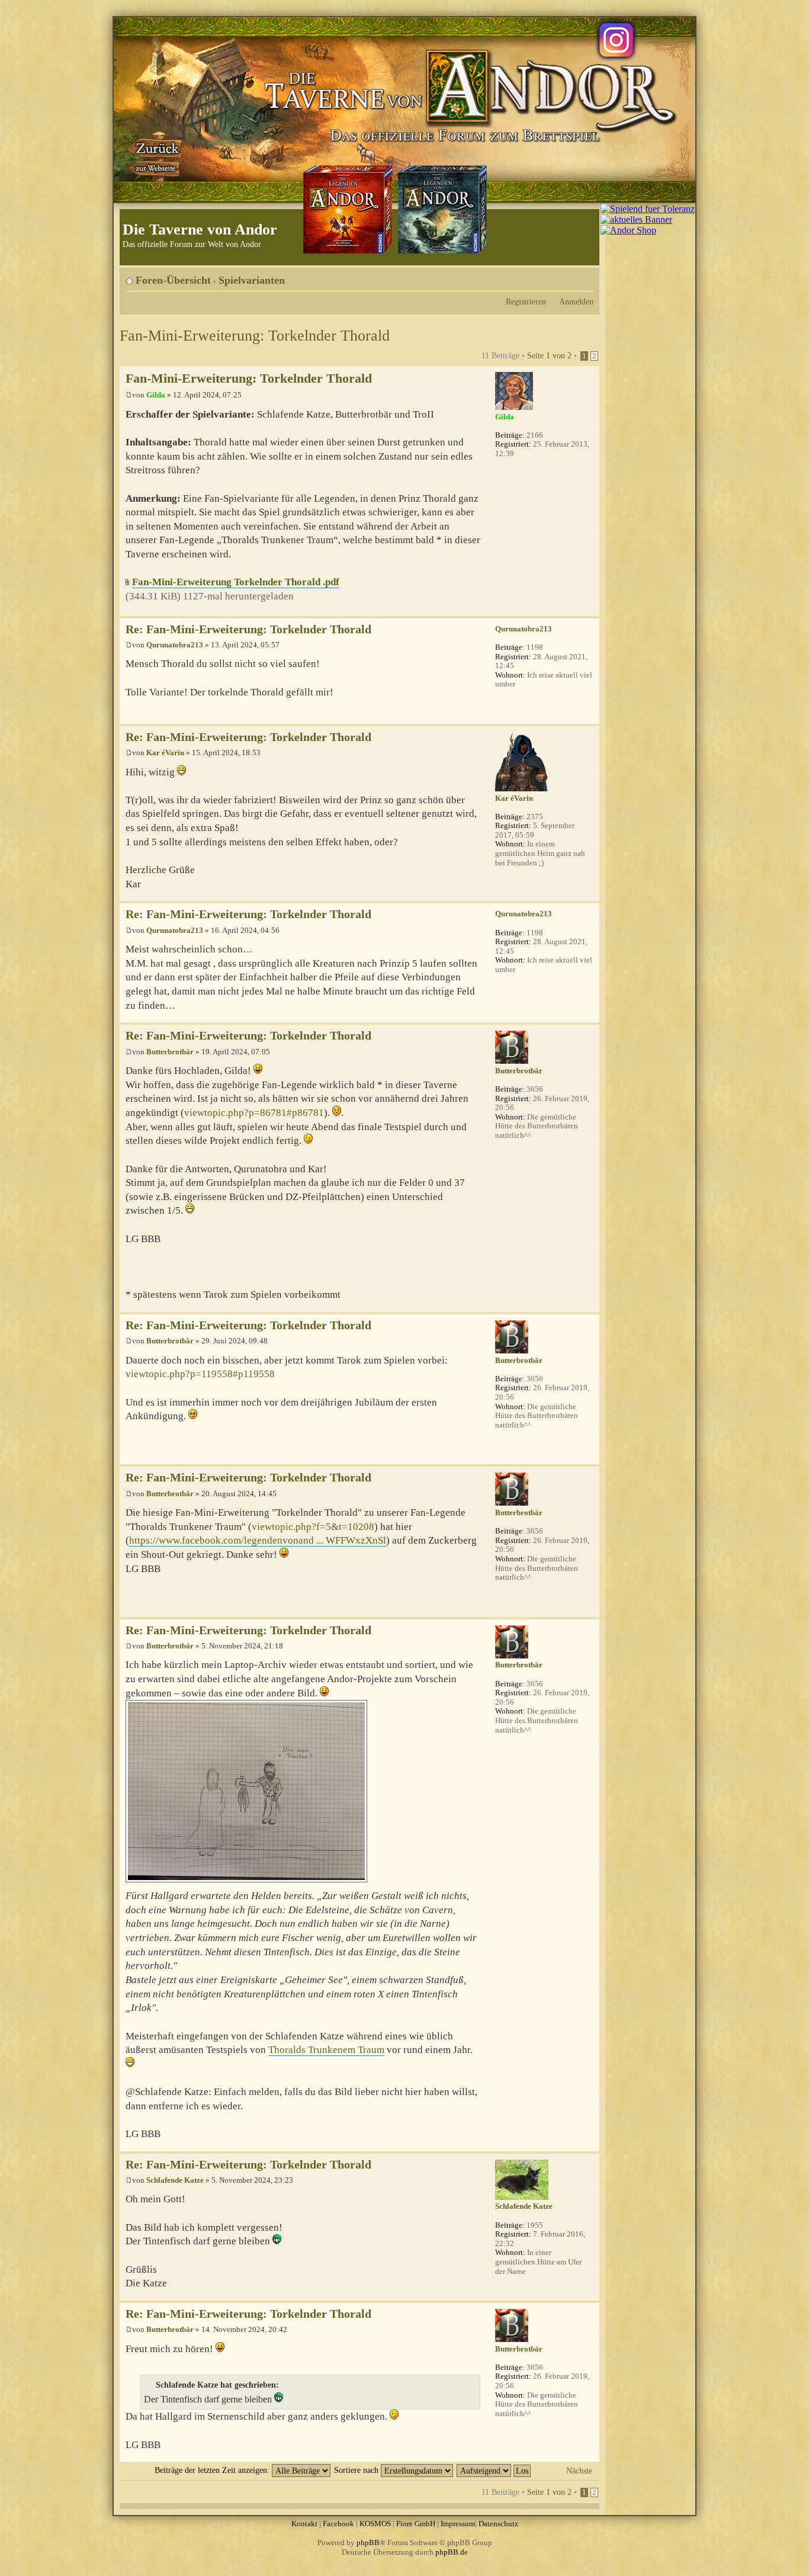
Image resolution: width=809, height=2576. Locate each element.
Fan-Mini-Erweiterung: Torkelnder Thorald (255, 336)
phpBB (368, 2543)
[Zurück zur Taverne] (155, 156)
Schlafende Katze (175, 2180)
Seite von (549, 355)
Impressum (458, 2524)
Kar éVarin (165, 753)
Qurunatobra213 (175, 645)
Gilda (156, 395)
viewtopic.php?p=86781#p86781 (254, 1113)
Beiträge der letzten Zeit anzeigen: (213, 2470)
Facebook (338, 2524)
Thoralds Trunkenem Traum (326, 2050)
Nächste (579, 2471)
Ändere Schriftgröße (585, 276)
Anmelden (576, 301)
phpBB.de (452, 2552)
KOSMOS (375, 2524)
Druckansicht (567, 276)
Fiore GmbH (416, 2524)
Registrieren (526, 301)
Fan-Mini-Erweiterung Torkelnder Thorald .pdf (236, 582)
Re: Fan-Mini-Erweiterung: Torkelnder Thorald (248, 629)
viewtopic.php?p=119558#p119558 (200, 1374)
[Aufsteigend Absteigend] (494, 2470)
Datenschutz (498, 2524)
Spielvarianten (252, 280)
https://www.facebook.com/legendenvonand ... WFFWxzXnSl (258, 1540)
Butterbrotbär (170, 1052)
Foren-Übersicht (173, 280)
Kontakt (304, 2524)
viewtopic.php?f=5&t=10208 (313, 1527)
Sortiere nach (357, 2470)
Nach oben (590, 610)
